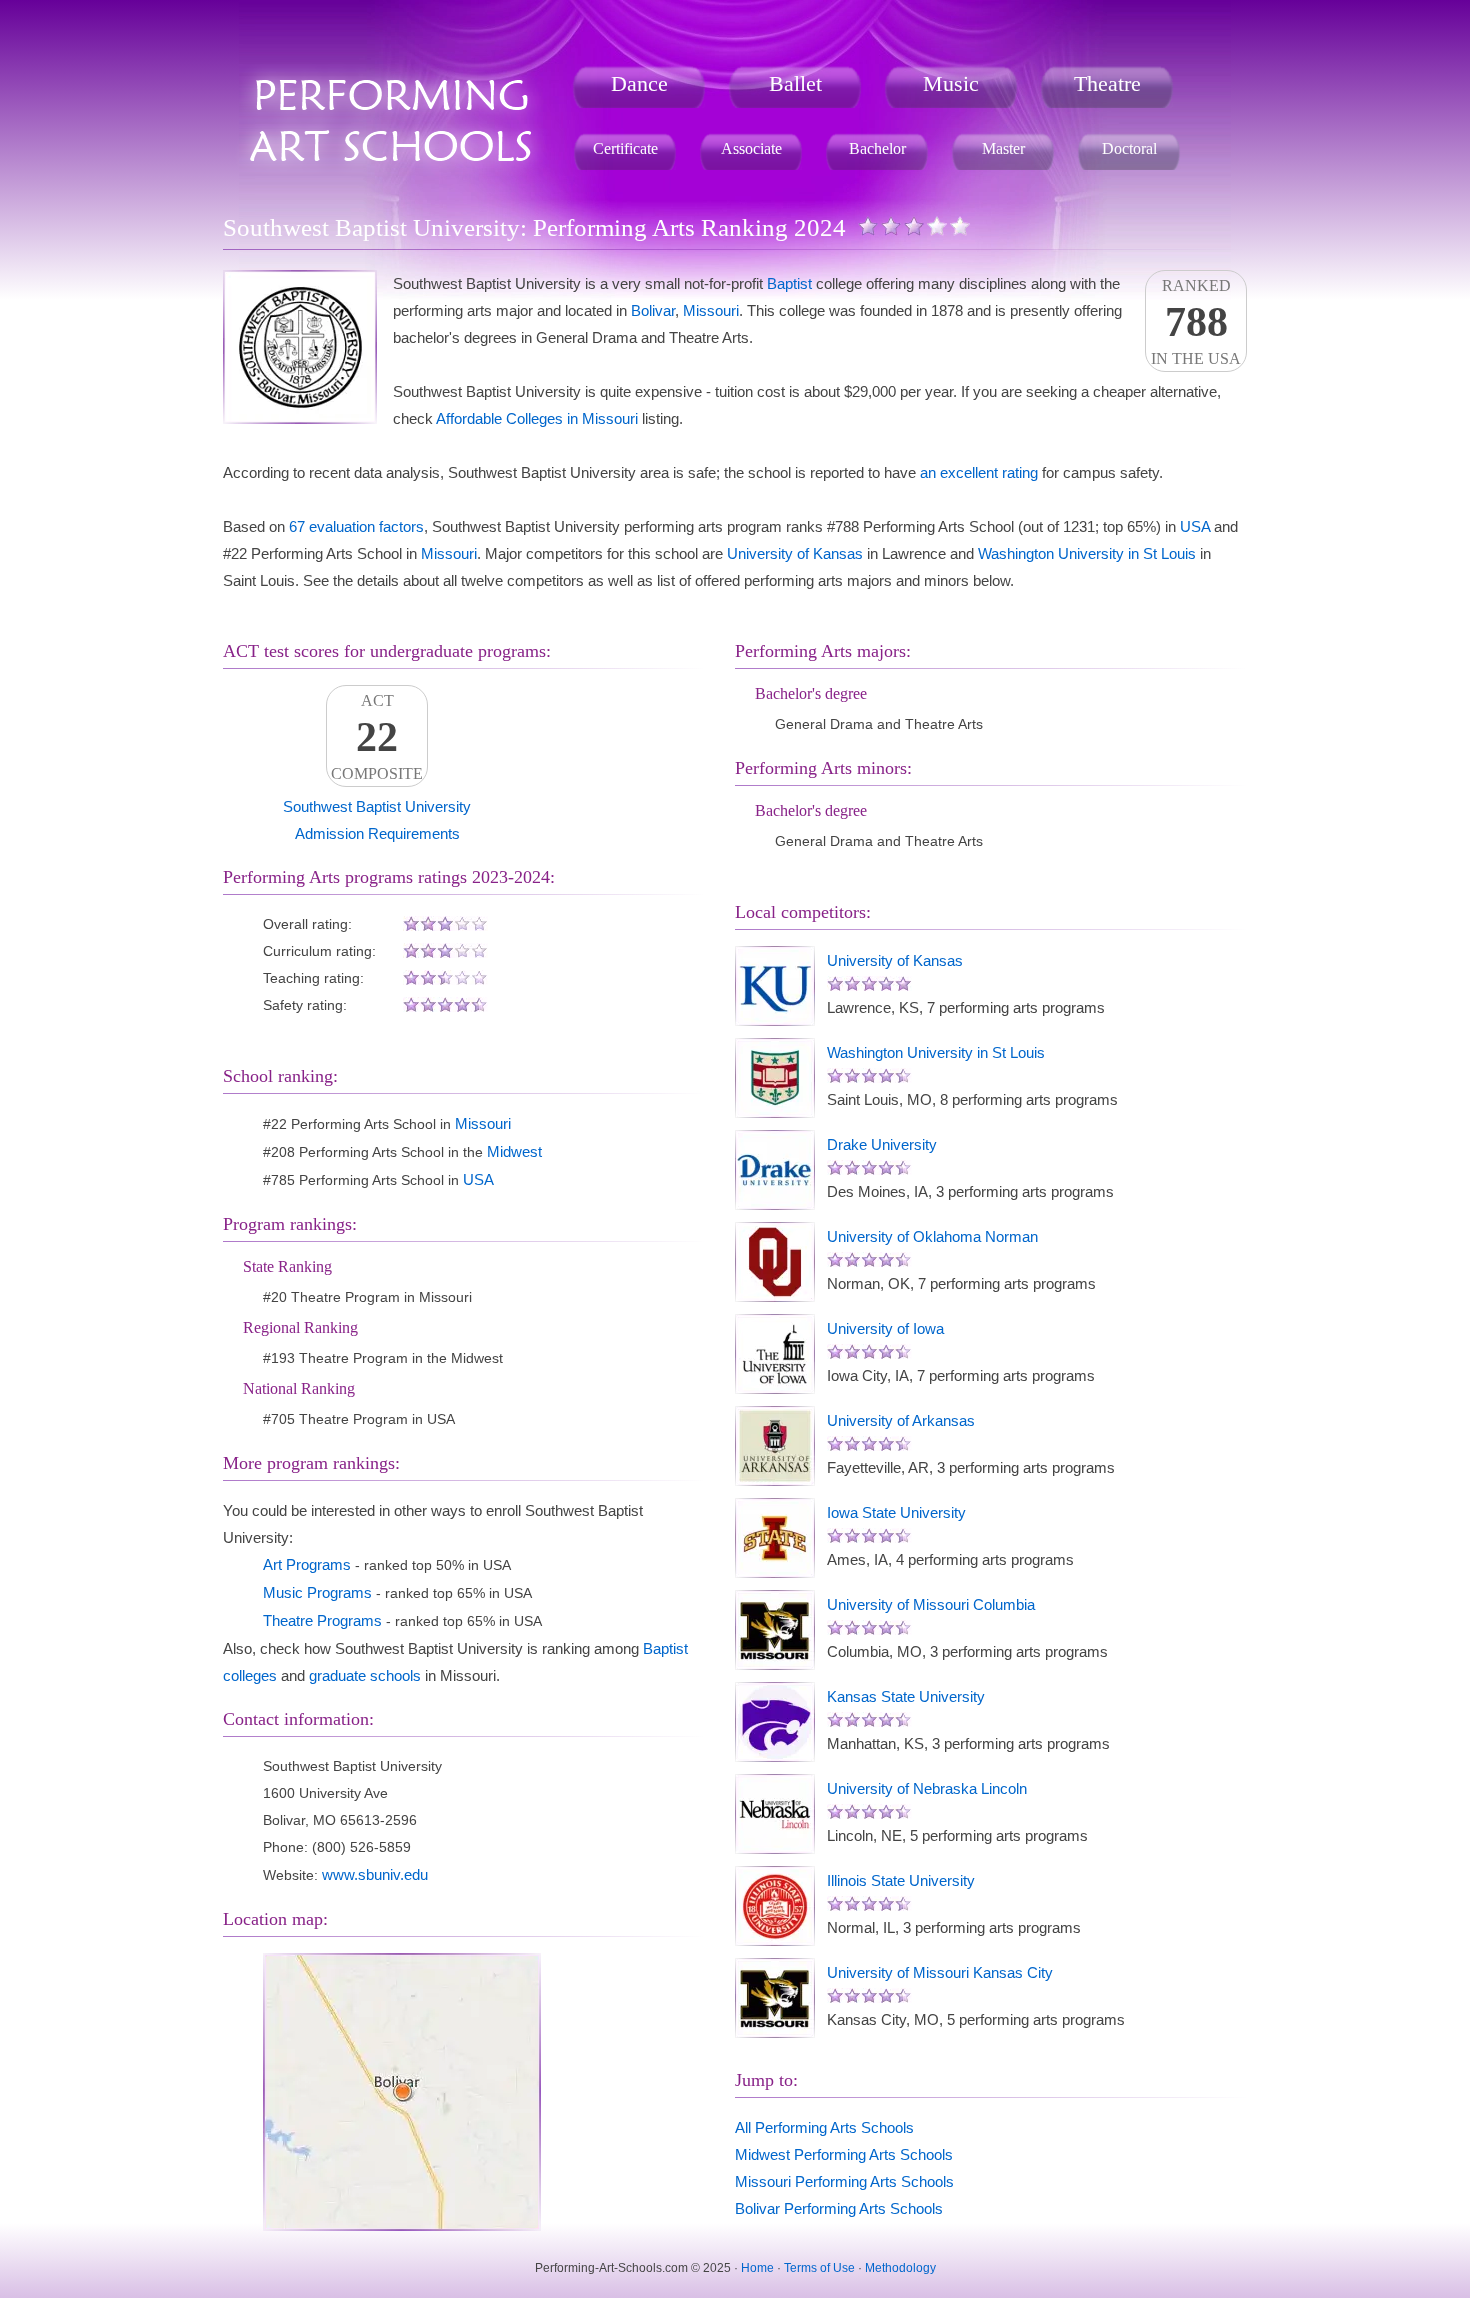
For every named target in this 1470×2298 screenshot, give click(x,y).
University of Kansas (795, 553)
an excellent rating (979, 472)
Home (757, 2268)
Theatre (1107, 83)
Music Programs (317, 1592)
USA (1195, 526)
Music (951, 83)
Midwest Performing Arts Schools (844, 2154)
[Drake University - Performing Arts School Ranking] (775, 1170)
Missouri (711, 310)
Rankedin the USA (1196, 322)
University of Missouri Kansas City (940, 1972)
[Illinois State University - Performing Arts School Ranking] (775, 1906)
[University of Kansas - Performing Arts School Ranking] (775, 986)
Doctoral (1129, 148)
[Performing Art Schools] (392, 73)
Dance (639, 83)
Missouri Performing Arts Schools (844, 2181)
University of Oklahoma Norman (932, 1236)
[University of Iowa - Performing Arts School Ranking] (775, 1354)
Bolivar (653, 310)
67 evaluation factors (356, 526)
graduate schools (365, 1675)
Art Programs (307, 1564)
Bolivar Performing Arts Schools (839, 2208)
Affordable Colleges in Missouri (537, 418)
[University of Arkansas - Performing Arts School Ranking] (775, 1446)
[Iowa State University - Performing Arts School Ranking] (775, 1538)
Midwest (514, 1151)
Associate (751, 148)
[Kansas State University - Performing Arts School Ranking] (775, 1722)
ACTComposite (377, 737)
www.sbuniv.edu (375, 1874)
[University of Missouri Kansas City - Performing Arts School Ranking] (775, 1998)
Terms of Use (819, 2268)
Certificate (625, 148)
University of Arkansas (901, 1420)
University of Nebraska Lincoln (927, 1788)
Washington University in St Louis (1087, 553)
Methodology (900, 2268)
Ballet (795, 83)
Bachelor (877, 148)
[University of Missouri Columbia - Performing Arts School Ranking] (775, 1630)
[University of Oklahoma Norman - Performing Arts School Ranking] (775, 1262)
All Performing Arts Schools (824, 2127)
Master (1003, 148)
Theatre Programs (322, 1620)
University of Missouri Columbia (931, 1604)
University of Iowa (885, 1328)
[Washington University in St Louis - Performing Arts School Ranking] (775, 1078)
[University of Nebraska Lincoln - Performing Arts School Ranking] (775, 1814)
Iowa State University (896, 1512)
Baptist (789, 283)
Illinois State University (901, 1880)
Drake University (882, 1144)
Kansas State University (906, 1696)
